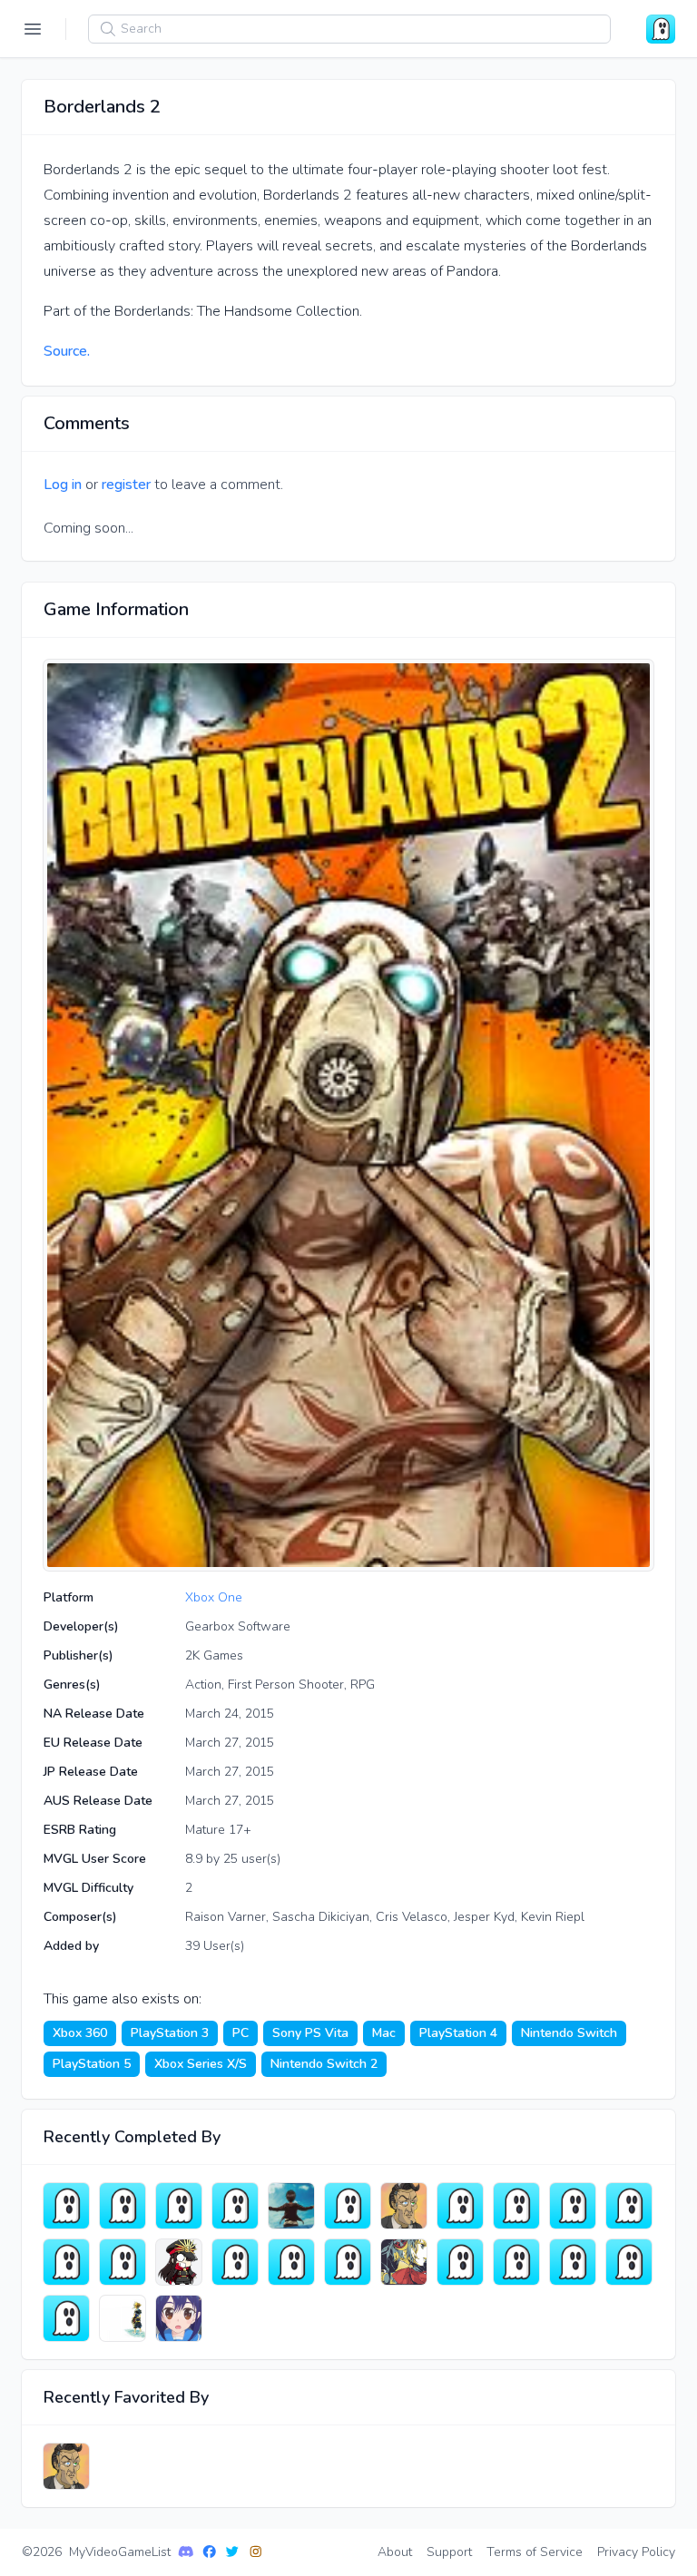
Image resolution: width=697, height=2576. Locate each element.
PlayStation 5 (92, 2064)
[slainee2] (235, 2206)
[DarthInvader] (573, 2206)
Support (449, 2552)
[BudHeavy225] (460, 2262)
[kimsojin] (573, 2262)
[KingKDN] (66, 2206)
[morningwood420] (66, 2318)
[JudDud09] (123, 2262)
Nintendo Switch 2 (324, 2064)
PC (241, 2033)
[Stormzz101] (348, 2206)
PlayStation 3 (170, 2033)
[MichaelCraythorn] (348, 2262)
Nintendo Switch (569, 2033)
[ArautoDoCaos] (123, 2318)
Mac (384, 2033)
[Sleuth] (460, 2206)
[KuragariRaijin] (123, 2206)
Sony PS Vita (310, 2033)
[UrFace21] (291, 2206)
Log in (63, 485)
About (395, 2552)
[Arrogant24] (516, 2206)
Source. (67, 351)
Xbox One (214, 1597)
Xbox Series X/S (201, 2064)
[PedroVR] (404, 2206)
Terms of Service (535, 2552)
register (126, 485)
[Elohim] (66, 2262)
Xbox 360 (80, 2033)
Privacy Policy (636, 2552)
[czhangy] (179, 2206)
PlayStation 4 (458, 2033)
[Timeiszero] (291, 2262)
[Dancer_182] (629, 2262)
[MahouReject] (404, 2262)
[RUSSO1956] (179, 2262)
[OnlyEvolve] (516, 2262)
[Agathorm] (235, 2262)
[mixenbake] (629, 2206)
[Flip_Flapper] (179, 2318)
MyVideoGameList (120, 2552)
